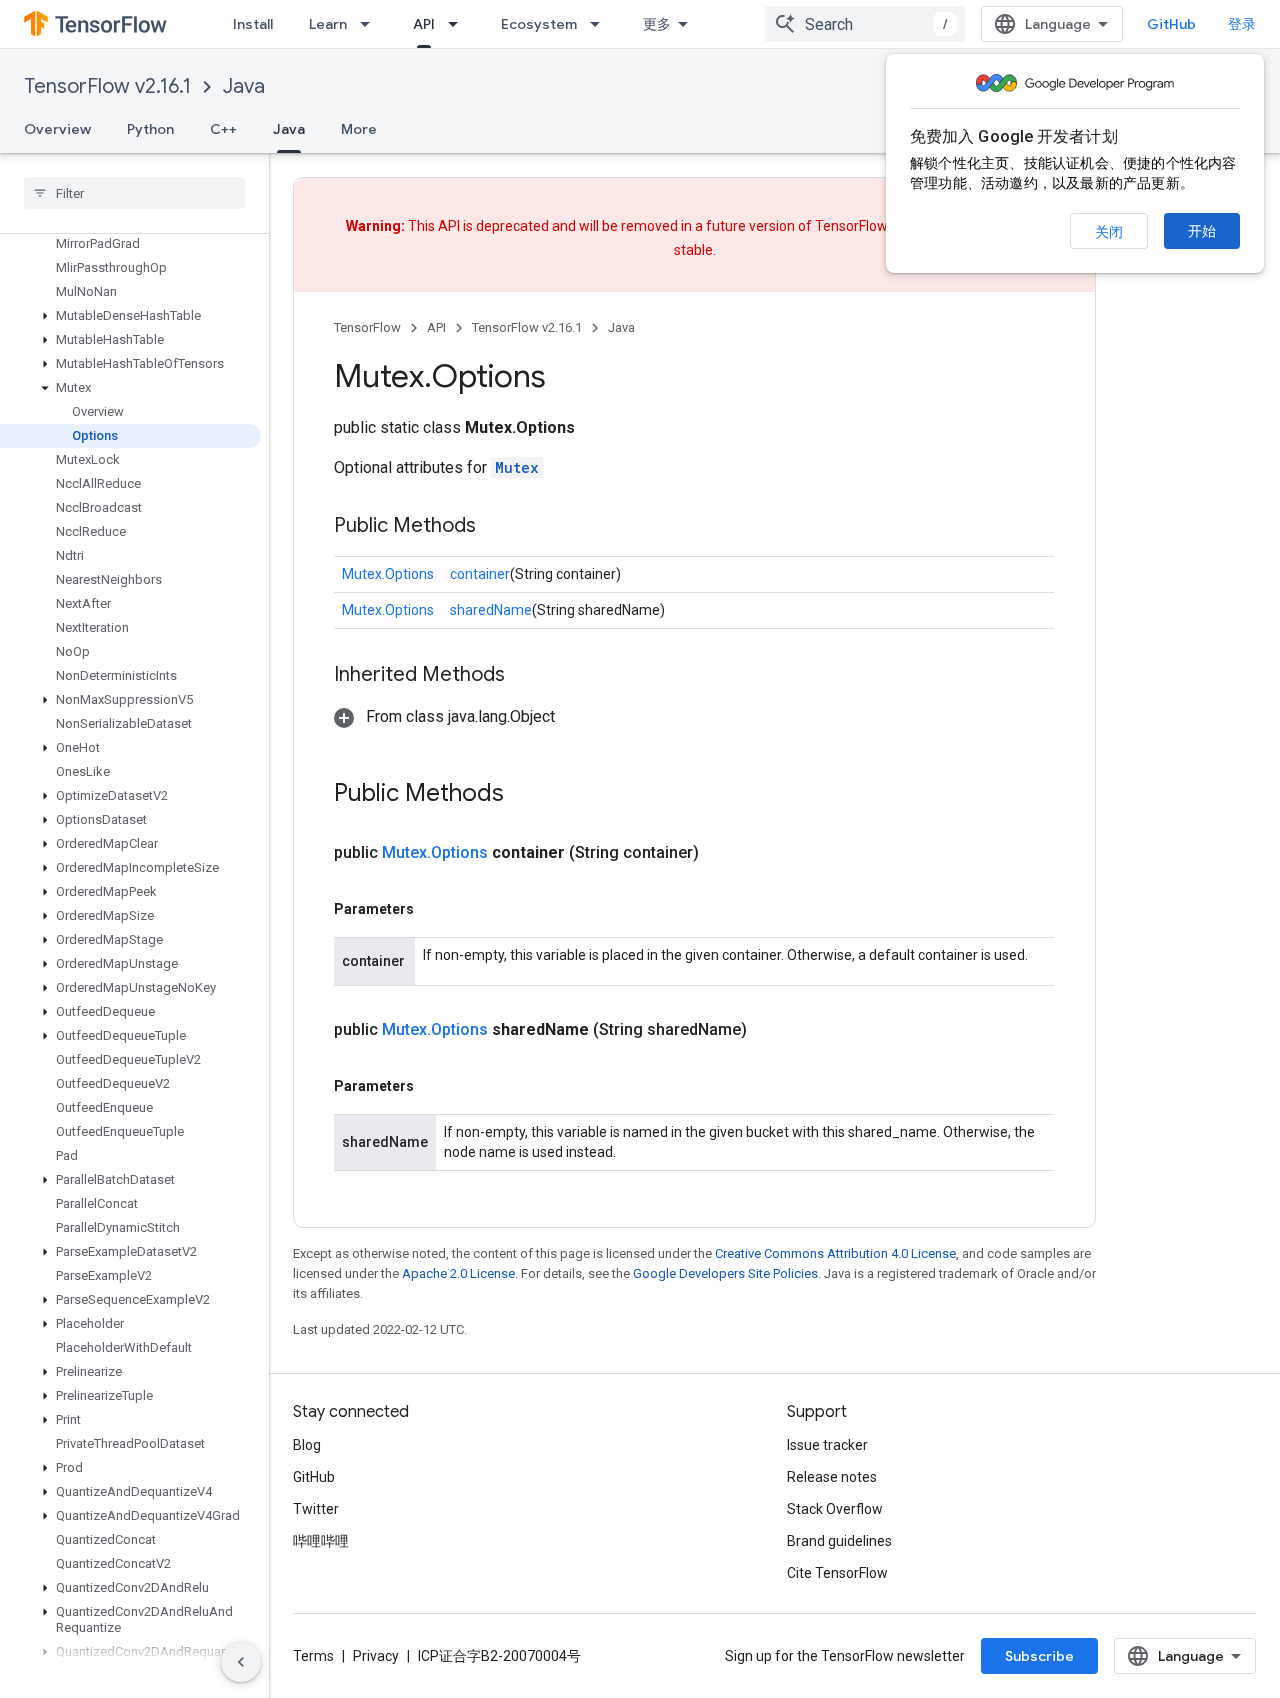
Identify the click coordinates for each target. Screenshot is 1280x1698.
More (359, 129)
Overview (57, 129)
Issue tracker (827, 1445)
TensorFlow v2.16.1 (107, 86)
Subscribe (1039, 1656)
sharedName (491, 610)
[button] (130, 316)
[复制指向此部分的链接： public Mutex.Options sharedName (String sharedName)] (771, 1030)
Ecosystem (539, 24)
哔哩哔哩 (321, 1541)
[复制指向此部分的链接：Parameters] (434, 909)
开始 (1202, 231)
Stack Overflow (835, 1509)
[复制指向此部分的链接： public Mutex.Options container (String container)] (723, 853)
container (480, 574)
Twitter (316, 1509)
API (424, 24)
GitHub (1171, 24)
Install (253, 24)
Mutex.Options (388, 574)
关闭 (1109, 232)
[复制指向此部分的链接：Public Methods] (496, 527)
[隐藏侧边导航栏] (241, 1662)
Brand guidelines (839, 1541)
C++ (223, 129)
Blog (307, 1445)
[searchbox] (134, 193)
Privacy (376, 1656)
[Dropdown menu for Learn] (371, 24)
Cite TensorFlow (837, 1573)
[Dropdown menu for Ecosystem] (601, 24)
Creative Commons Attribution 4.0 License (835, 1253)
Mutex (517, 467)
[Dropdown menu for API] (459, 24)
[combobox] (865, 24)
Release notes (832, 1477)
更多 (657, 24)
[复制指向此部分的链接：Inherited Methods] (525, 676)
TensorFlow (367, 327)
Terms (313, 1656)
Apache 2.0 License (458, 1273)
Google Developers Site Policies (725, 1273)
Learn (328, 24)
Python (150, 129)
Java (244, 86)
